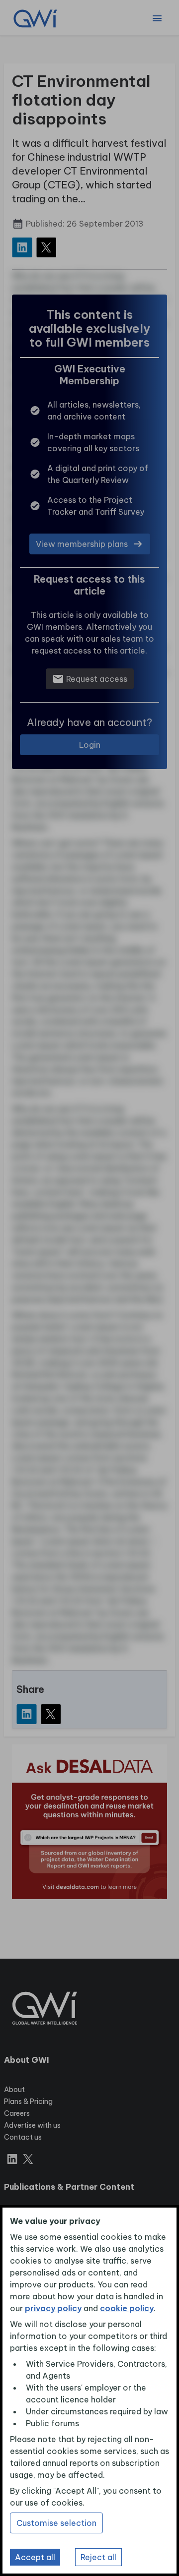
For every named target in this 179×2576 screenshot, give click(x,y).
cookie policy (127, 2308)
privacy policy (53, 2308)
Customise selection (56, 2523)
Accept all (35, 2557)
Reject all (98, 2557)
